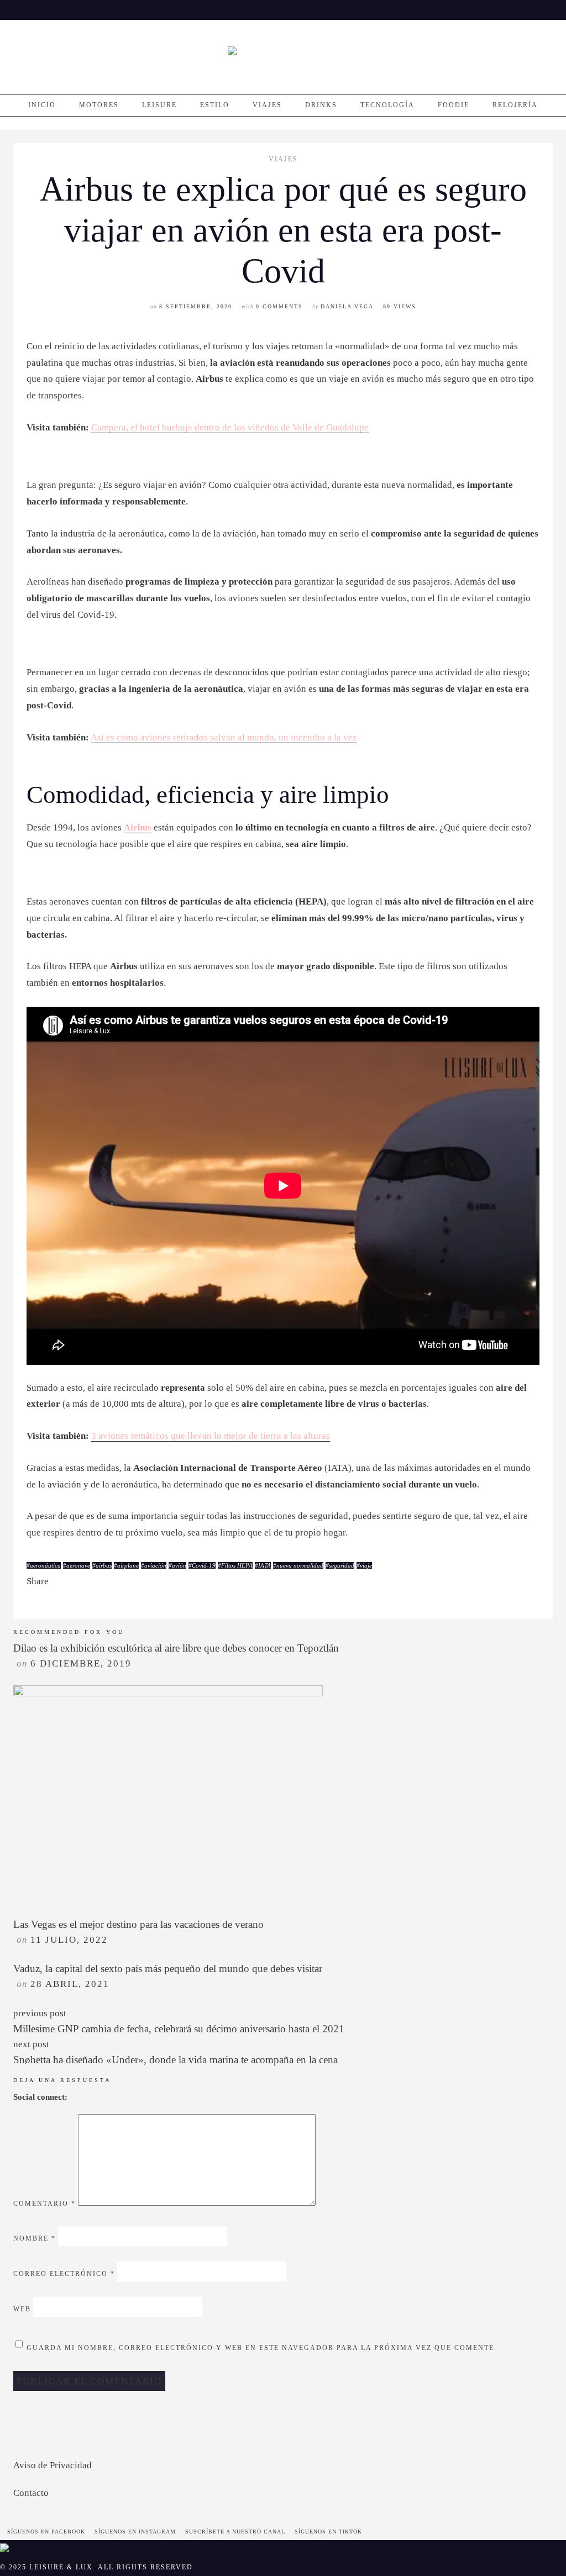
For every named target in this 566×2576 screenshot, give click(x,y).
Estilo (215, 105)
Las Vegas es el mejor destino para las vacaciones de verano (138, 1924)
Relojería (515, 105)
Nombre (35, 2239)
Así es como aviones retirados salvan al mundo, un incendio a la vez (224, 737)
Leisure (159, 105)
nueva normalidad (300, 1565)
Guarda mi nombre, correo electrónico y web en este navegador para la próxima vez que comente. (262, 2348)
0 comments (279, 306)
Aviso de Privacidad (53, 2465)
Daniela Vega (347, 306)
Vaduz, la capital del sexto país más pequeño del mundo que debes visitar (168, 1968)
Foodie (454, 105)
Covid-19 (204, 1565)
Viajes (267, 105)
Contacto (31, 2493)
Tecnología (387, 105)
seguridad (342, 1565)
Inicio (42, 105)
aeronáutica (45, 1565)
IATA (264, 1565)
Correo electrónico (64, 2274)
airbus (104, 1565)
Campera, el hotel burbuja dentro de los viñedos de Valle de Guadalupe (230, 427)
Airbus (138, 827)
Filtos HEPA (237, 1565)
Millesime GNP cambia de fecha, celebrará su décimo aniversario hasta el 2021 (179, 2029)
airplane (128, 1565)
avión (179, 1565)
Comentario (44, 2204)
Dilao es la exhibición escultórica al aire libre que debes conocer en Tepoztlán (176, 1648)
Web (22, 2310)
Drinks (321, 105)
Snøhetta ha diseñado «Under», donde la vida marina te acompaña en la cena (175, 2060)
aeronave (78, 1565)
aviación (155, 1565)
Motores (99, 105)
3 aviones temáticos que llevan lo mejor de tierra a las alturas (211, 1436)
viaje (366, 1565)
